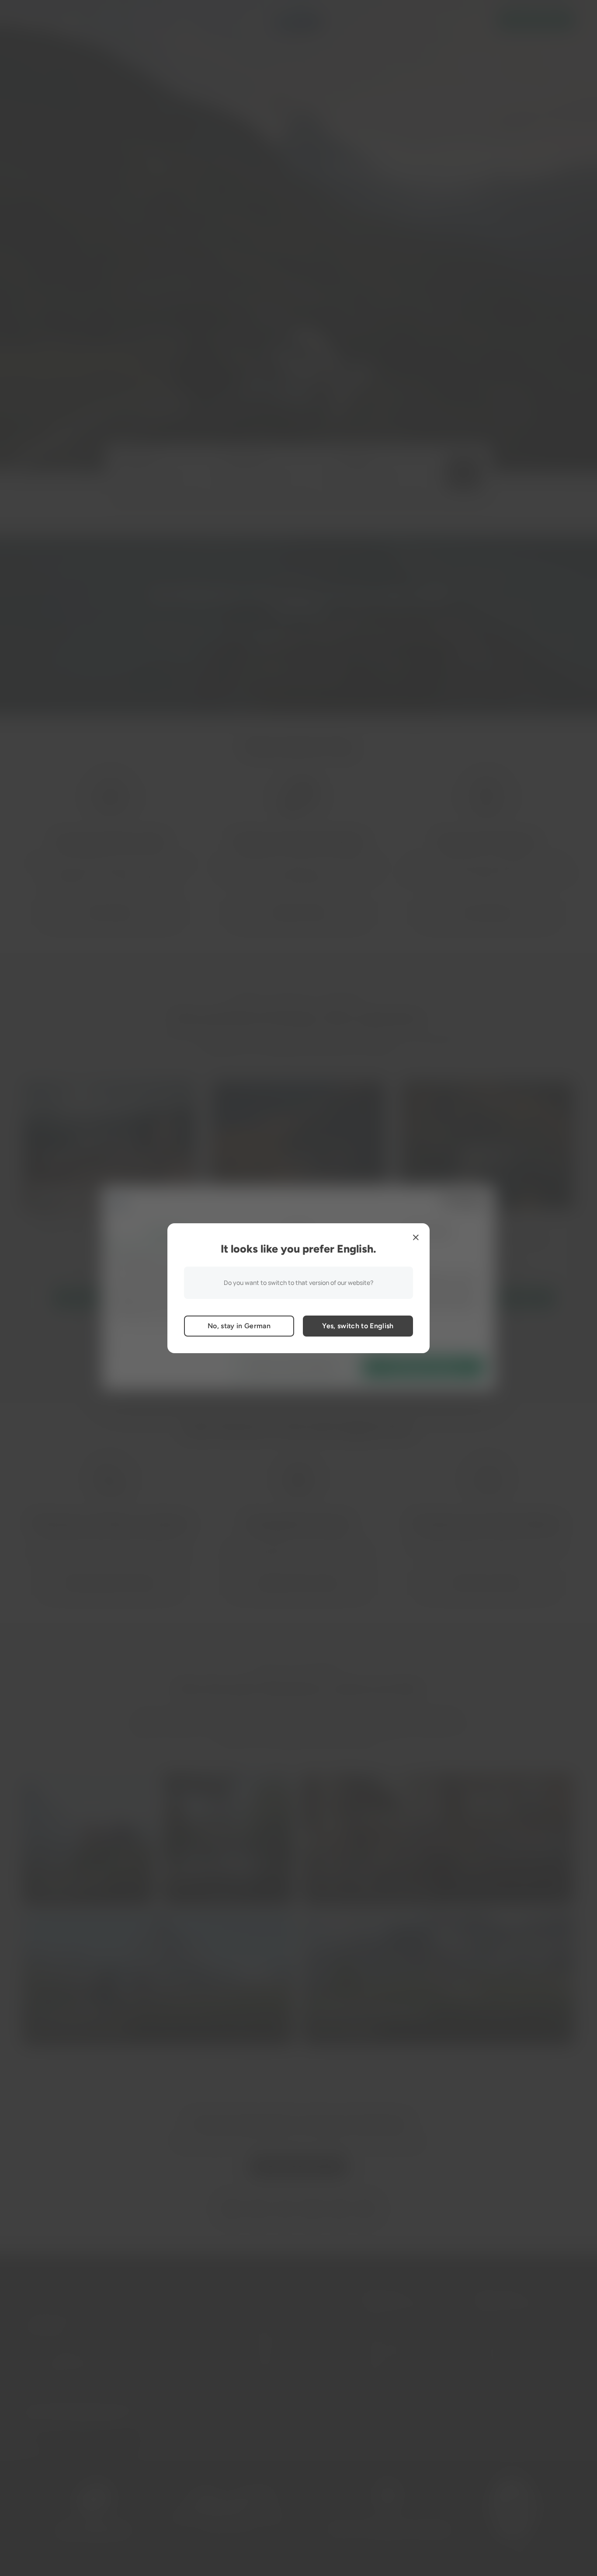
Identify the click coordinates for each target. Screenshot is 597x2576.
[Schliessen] (416, 1237)
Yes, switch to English (358, 1326)
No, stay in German (239, 1326)
